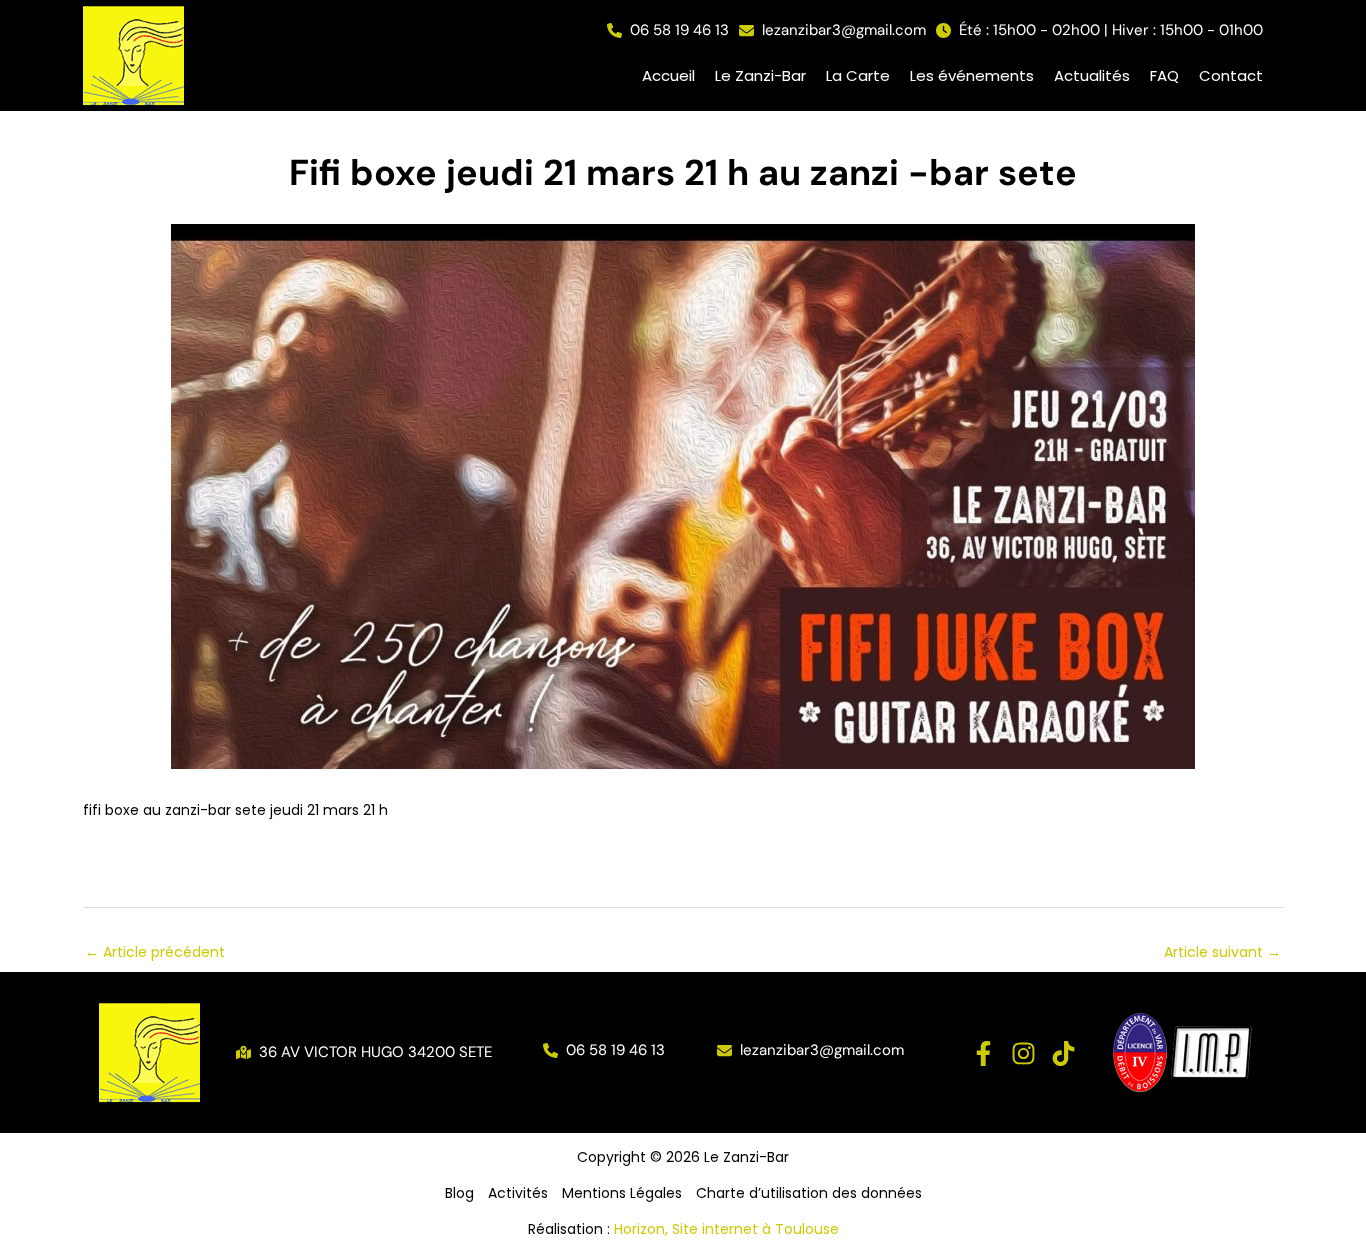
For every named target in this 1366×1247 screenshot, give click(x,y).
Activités (518, 1193)
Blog (459, 1193)
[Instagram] (1023, 1053)
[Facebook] (983, 1053)
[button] (668, 30)
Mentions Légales (622, 1193)
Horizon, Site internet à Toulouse (726, 1229)
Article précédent (155, 952)
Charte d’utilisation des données (809, 1193)
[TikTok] (1063, 1053)
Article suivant (1222, 952)
